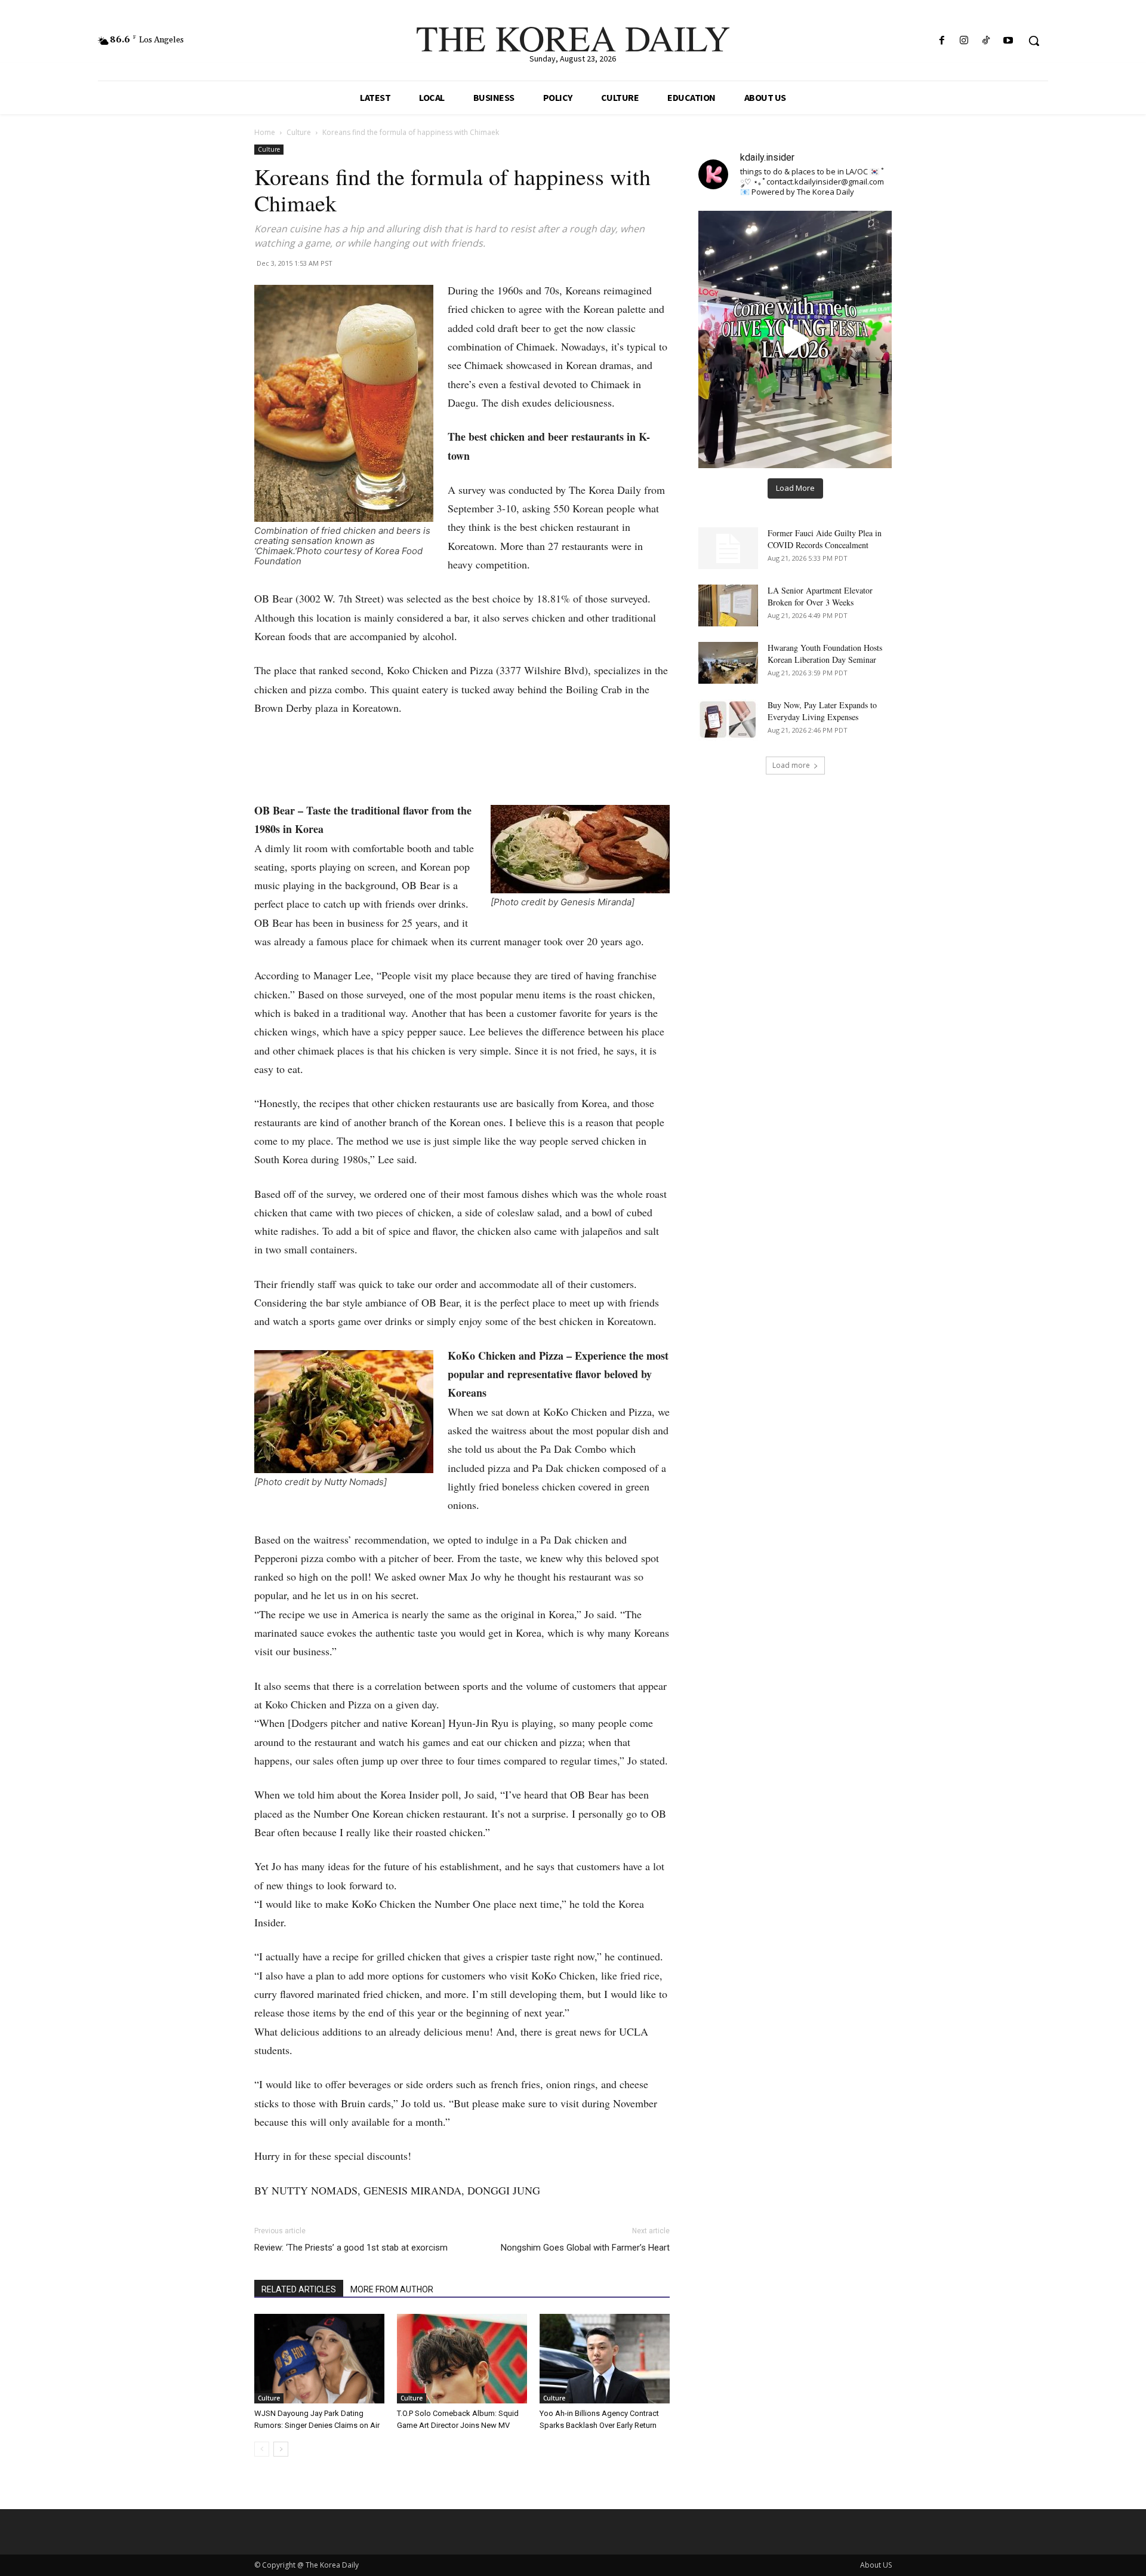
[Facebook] (942, 41)
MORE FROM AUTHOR (392, 2289)
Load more (791, 765)
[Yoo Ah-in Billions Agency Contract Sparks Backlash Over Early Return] (605, 2359)
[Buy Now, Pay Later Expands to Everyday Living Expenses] (728, 720)
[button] (1034, 41)
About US (876, 2565)
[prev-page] (262, 2449)
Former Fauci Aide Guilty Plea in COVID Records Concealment (825, 539)
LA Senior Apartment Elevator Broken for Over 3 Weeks (820, 596)
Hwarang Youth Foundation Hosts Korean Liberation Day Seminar (825, 654)
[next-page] (281, 2449)
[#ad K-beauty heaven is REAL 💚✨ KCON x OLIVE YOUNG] (795, 339)
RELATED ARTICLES (299, 2289)
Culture (299, 132)
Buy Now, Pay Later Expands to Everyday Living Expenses (822, 711)
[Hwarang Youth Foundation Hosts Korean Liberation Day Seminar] (728, 663)
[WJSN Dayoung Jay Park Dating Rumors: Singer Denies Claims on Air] (319, 2359)
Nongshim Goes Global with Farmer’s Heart (585, 2248)
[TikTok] (986, 41)
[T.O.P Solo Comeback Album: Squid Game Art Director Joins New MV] (462, 2359)
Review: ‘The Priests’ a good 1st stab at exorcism (351, 2248)
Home (265, 132)
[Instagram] (964, 41)
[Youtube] (1008, 41)
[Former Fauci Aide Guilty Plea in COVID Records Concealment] (728, 548)
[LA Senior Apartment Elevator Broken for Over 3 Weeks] (728, 605)
